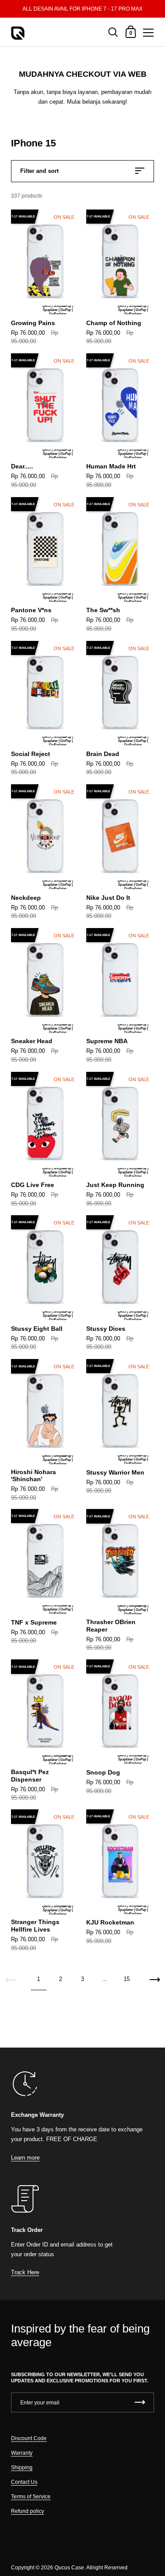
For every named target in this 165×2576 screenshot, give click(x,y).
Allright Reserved (107, 2568)
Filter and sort (39, 171)
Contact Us (24, 2482)
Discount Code (29, 2438)
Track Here (25, 2272)
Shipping (22, 2467)
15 (127, 1979)
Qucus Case (69, 2568)
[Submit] (140, 2402)
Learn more (25, 2158)
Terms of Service (31, 2497)
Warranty (22, 2453)
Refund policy (27, 2511)
